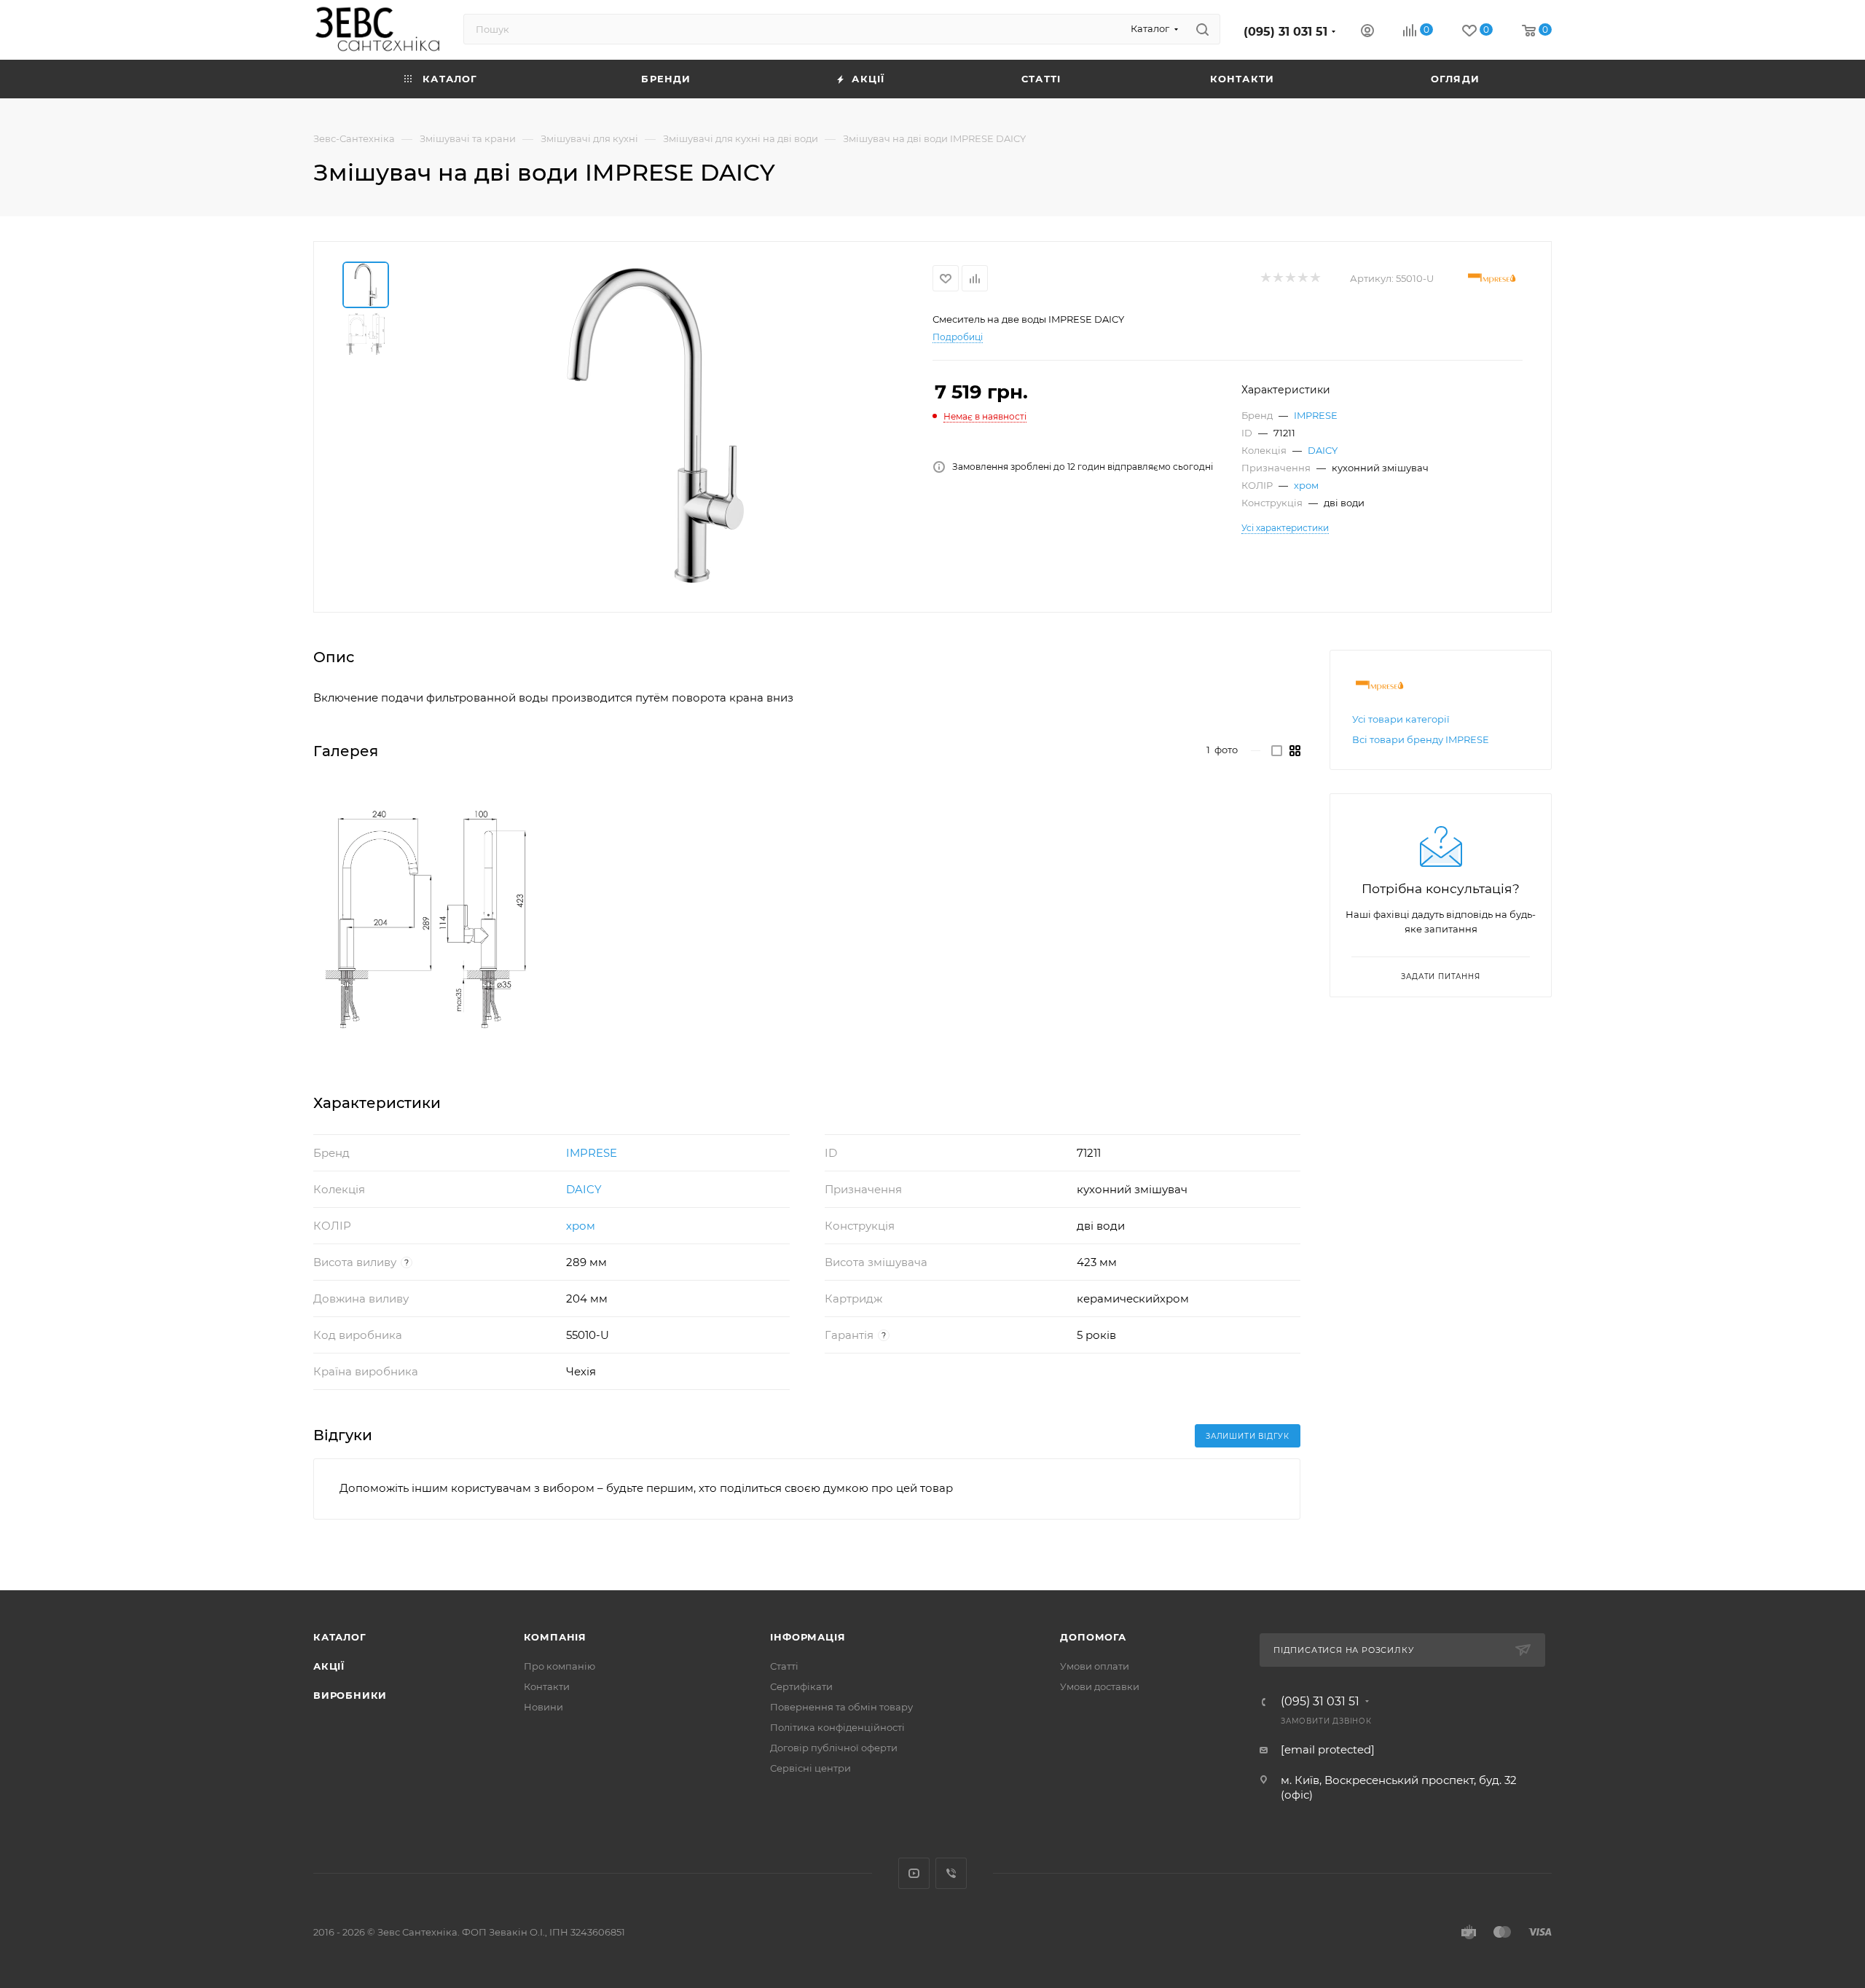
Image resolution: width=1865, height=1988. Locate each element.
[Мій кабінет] (1367, 32)
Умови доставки (1100, 1686)
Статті (784, 1666)
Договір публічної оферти (834, 1748)
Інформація (808, 1637)
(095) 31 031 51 (1285, 32)
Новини (543, 1707)
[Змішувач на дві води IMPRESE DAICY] (656, 425)
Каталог (340, 1637)
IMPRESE (1316, 415)
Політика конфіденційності (837, 1727)
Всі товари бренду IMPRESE (1421, 739)
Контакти (547, 1686)
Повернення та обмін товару (841, 1707)
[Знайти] (1202, 29)
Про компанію (559, 1666)
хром (1306, 485)
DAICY (1323, 450)
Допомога (1093, 1637)
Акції (329, 1666)
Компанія (555, 1637)
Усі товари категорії (1401, 719)
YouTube (914, 1873)
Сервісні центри (810, 1768)
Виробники (350, 1695)
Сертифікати (801, 1686)
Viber (951, 1873)
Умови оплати (1095, 1666)
